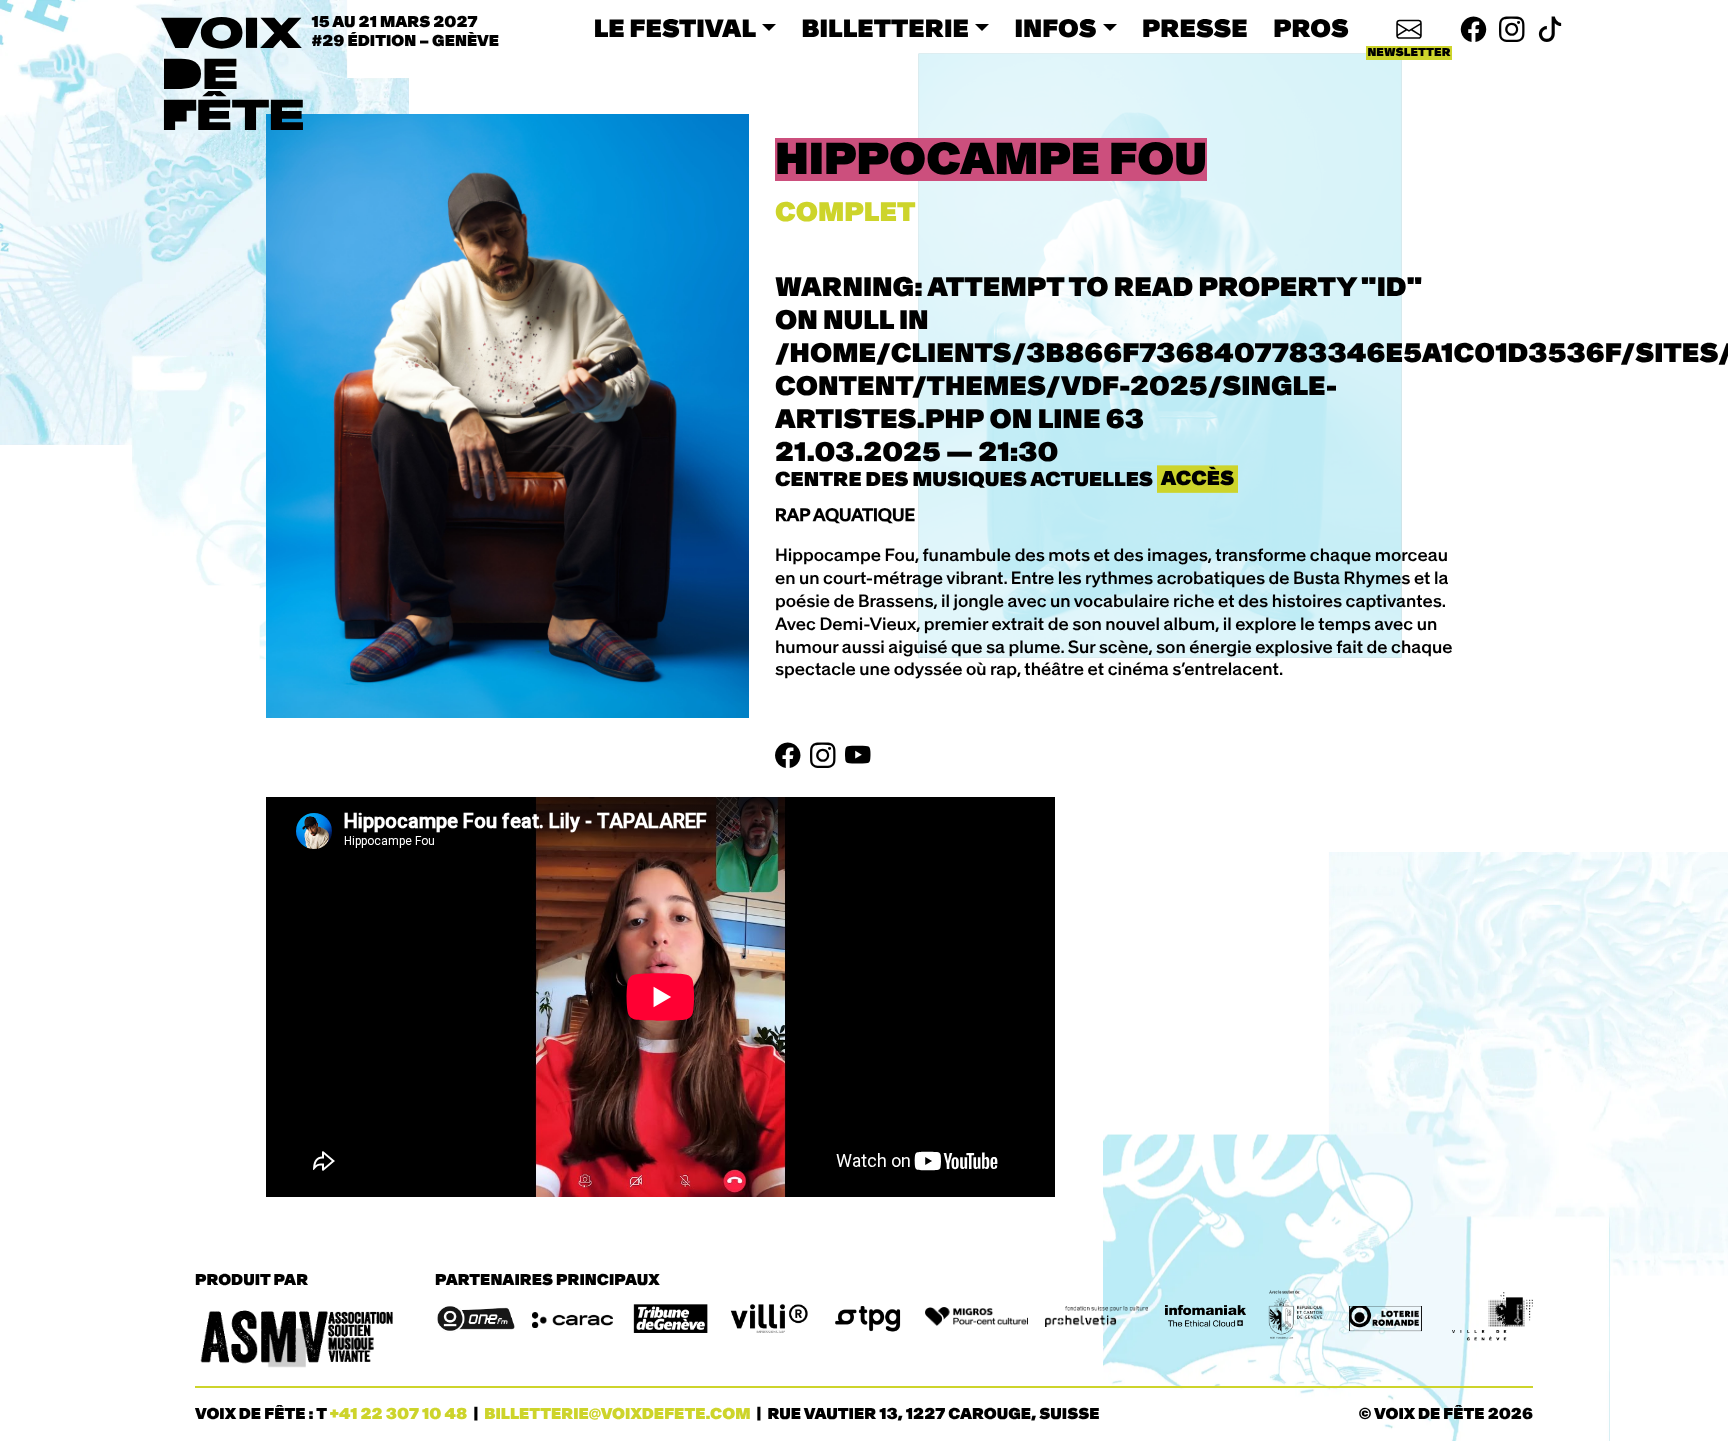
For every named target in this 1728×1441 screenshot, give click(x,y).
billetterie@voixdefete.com (617, 1414)
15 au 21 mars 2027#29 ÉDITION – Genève (406, 32)
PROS (1311, 28)
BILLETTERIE (885, 28)
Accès (1198, 479)
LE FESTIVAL (675, 28)
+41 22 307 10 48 (399, 1414)
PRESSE (1195, 28)
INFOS (1056, 28)
